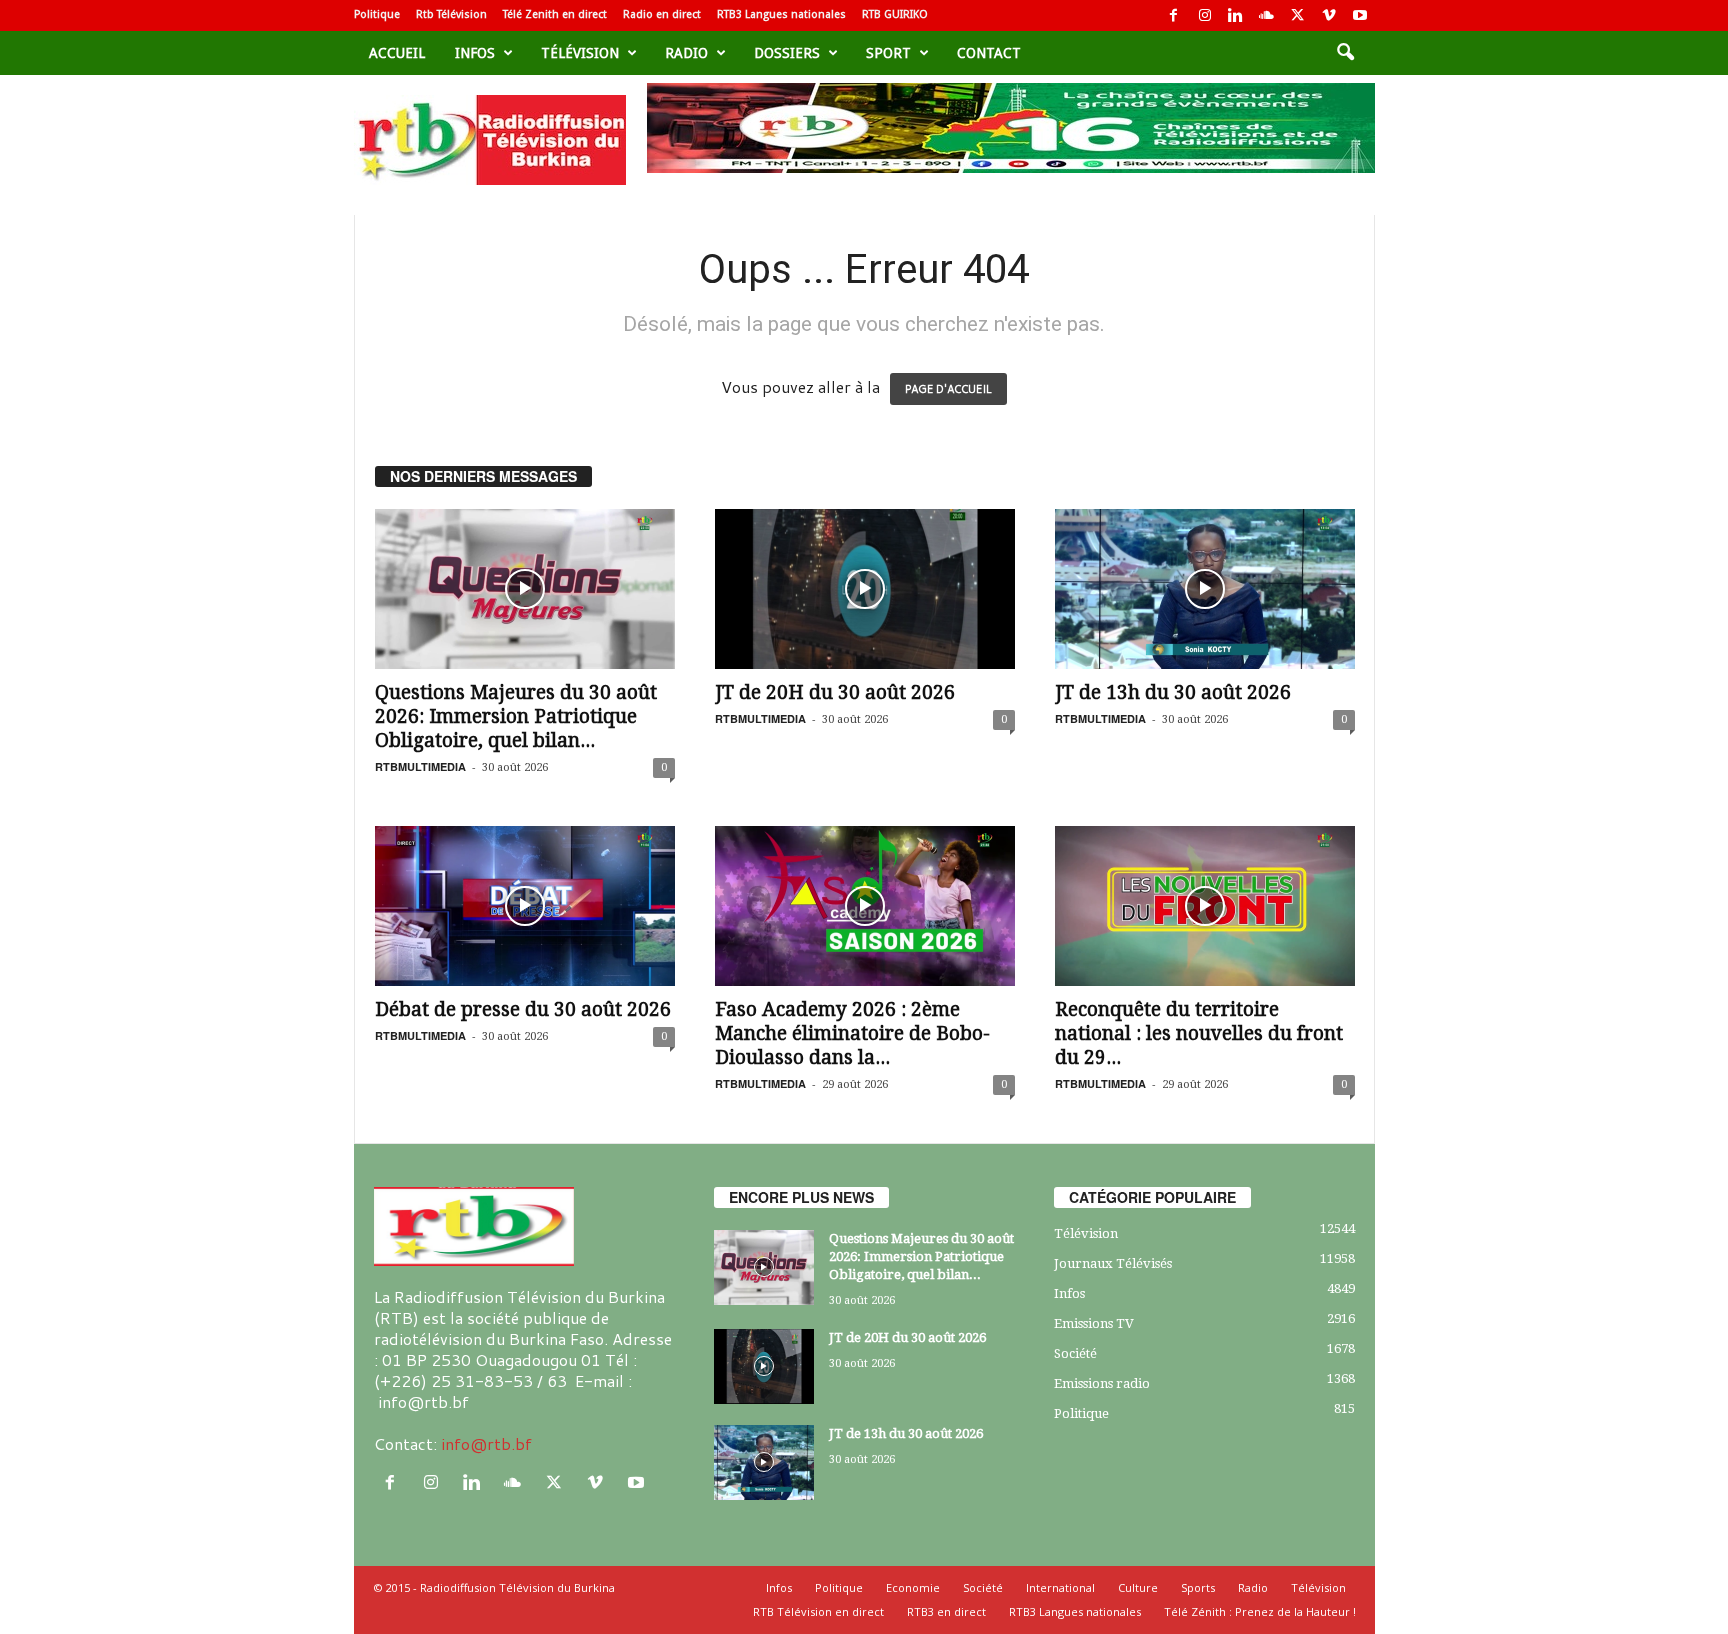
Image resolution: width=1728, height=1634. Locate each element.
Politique (377, 14)
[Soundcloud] (1267, 15)
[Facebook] (1174, 15)
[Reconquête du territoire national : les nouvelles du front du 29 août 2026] (1205, 906)
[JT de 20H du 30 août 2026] (865, 589)
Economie (913, 1587)
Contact (989, 53)
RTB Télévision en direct (818, 1611)
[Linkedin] (1236, 15)
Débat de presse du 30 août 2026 (523, 1009)
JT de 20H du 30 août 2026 (835, 692)
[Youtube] (1360, 15)
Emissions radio (1102, 1383)
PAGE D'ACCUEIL (948, 389)
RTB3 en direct (946, 1611)
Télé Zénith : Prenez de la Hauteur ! (1260, 1611)
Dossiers (787, 53)
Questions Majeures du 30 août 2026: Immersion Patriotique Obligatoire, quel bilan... (516, 716)
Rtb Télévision (451, 14)
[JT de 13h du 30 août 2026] (1205, 589)
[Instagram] (1205, 15)
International (1060, 1587)
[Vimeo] (1329, 15)
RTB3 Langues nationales (781, 14)
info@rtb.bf (486, 1443)
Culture (1138, 1587)
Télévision (580, 53)
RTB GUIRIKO (895, 14)
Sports (1198, 1587)
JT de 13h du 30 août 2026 (1173, 692)
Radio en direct (662, 14)
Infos (475, 53)
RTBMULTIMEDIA (420, 766)
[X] (1298, 15)
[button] (1345, 53)
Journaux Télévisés (1113, 1263)
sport (888, 53)
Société (1075, 1353)
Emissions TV (1094, 1323)
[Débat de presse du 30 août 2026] (525, 906)
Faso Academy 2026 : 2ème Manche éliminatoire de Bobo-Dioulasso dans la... (852, 1033)
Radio (686, 53)
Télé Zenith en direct (555, 14)
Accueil (397, 53)
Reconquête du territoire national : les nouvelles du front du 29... (1199, 1033)
